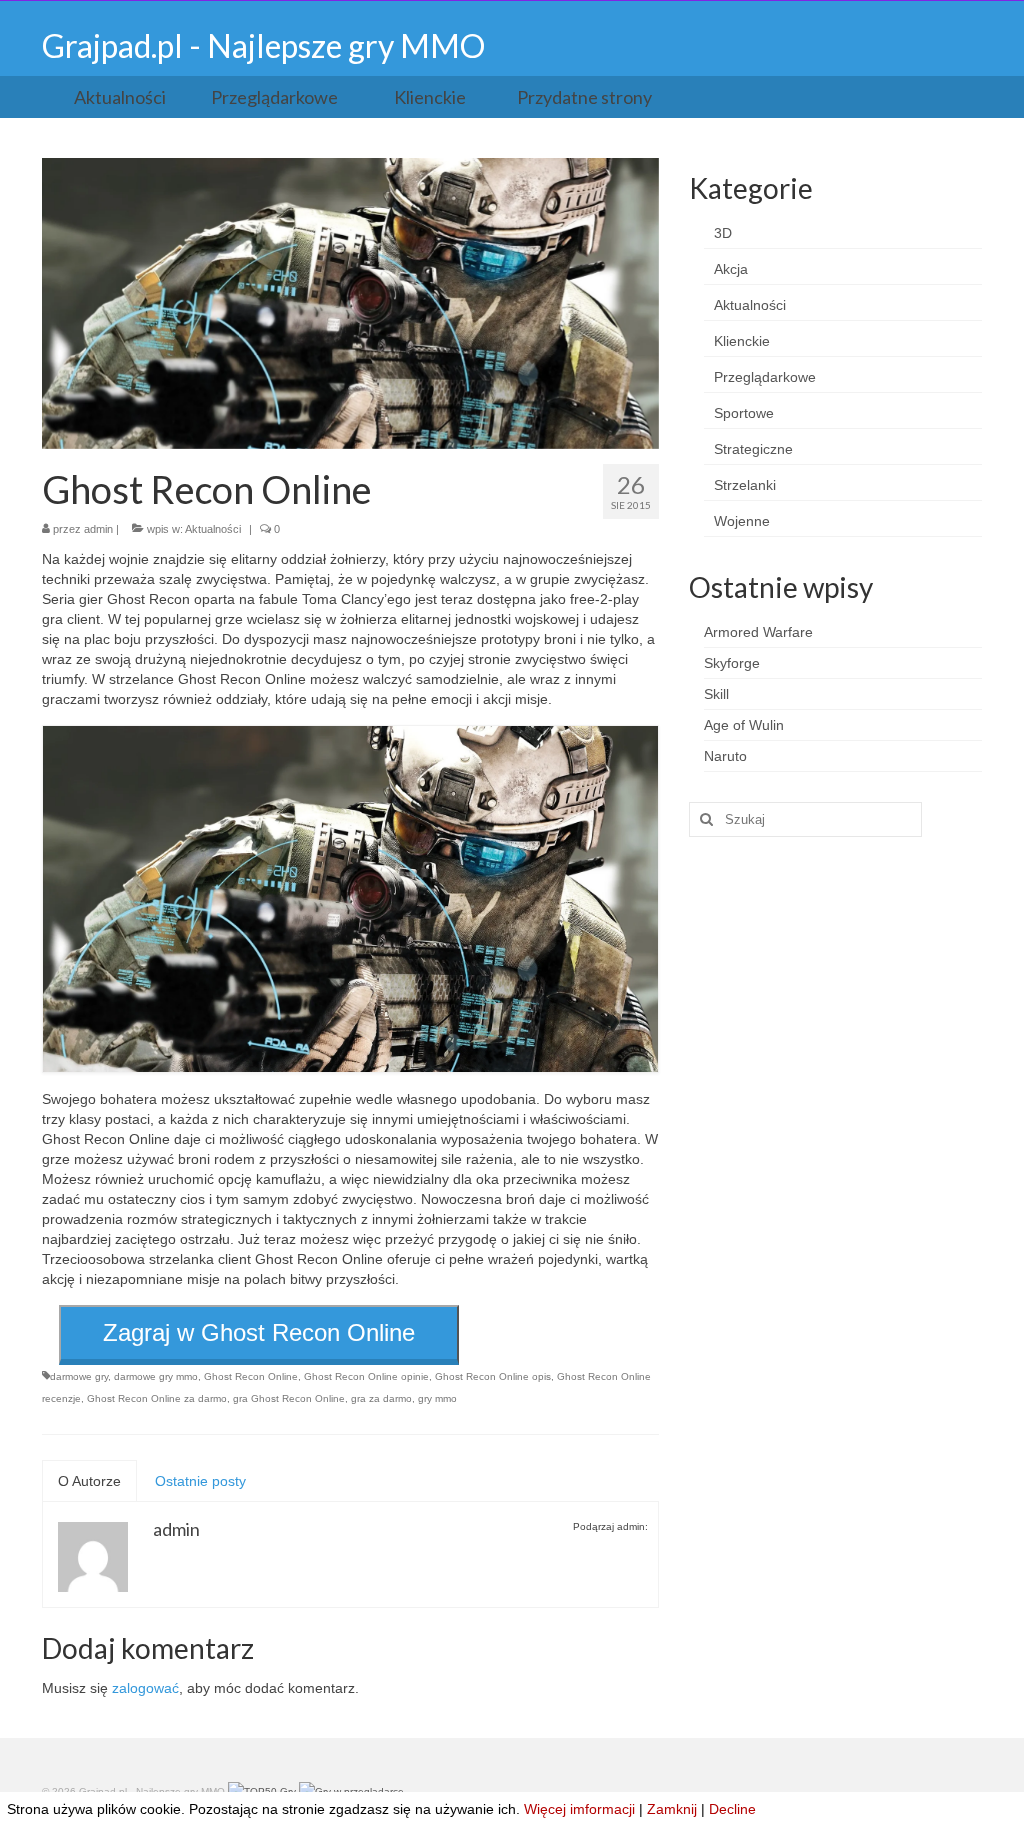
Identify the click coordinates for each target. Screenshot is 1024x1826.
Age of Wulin (744, 725)
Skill (716, 694)
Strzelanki (745, 485)
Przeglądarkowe (765, 377)
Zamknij (672, 1809)
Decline (732, 1809)
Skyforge (732, 663)
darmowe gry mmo (156, 1376)
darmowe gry (79, 1376)
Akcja (731, 269)
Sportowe (744, 413)
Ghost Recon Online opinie (366, 1376)
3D (723, 233)
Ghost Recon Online (251, 1376)
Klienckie (742, 341)
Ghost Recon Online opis (493, 1376)
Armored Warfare (758, 632)
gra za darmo (381, 1398)
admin (98, 529)
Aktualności (213, 529)
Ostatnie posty (200, 1481)
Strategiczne (753, 449)
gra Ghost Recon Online (289, 1398)
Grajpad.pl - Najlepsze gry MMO (263, 45)
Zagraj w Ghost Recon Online (259, 1332)
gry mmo (437, 1398)
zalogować (145, 1688)
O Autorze (89, 1481)
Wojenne (742, 521)
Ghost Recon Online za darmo (157, 1398)
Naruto (725, 756)
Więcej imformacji (579, 1809)
